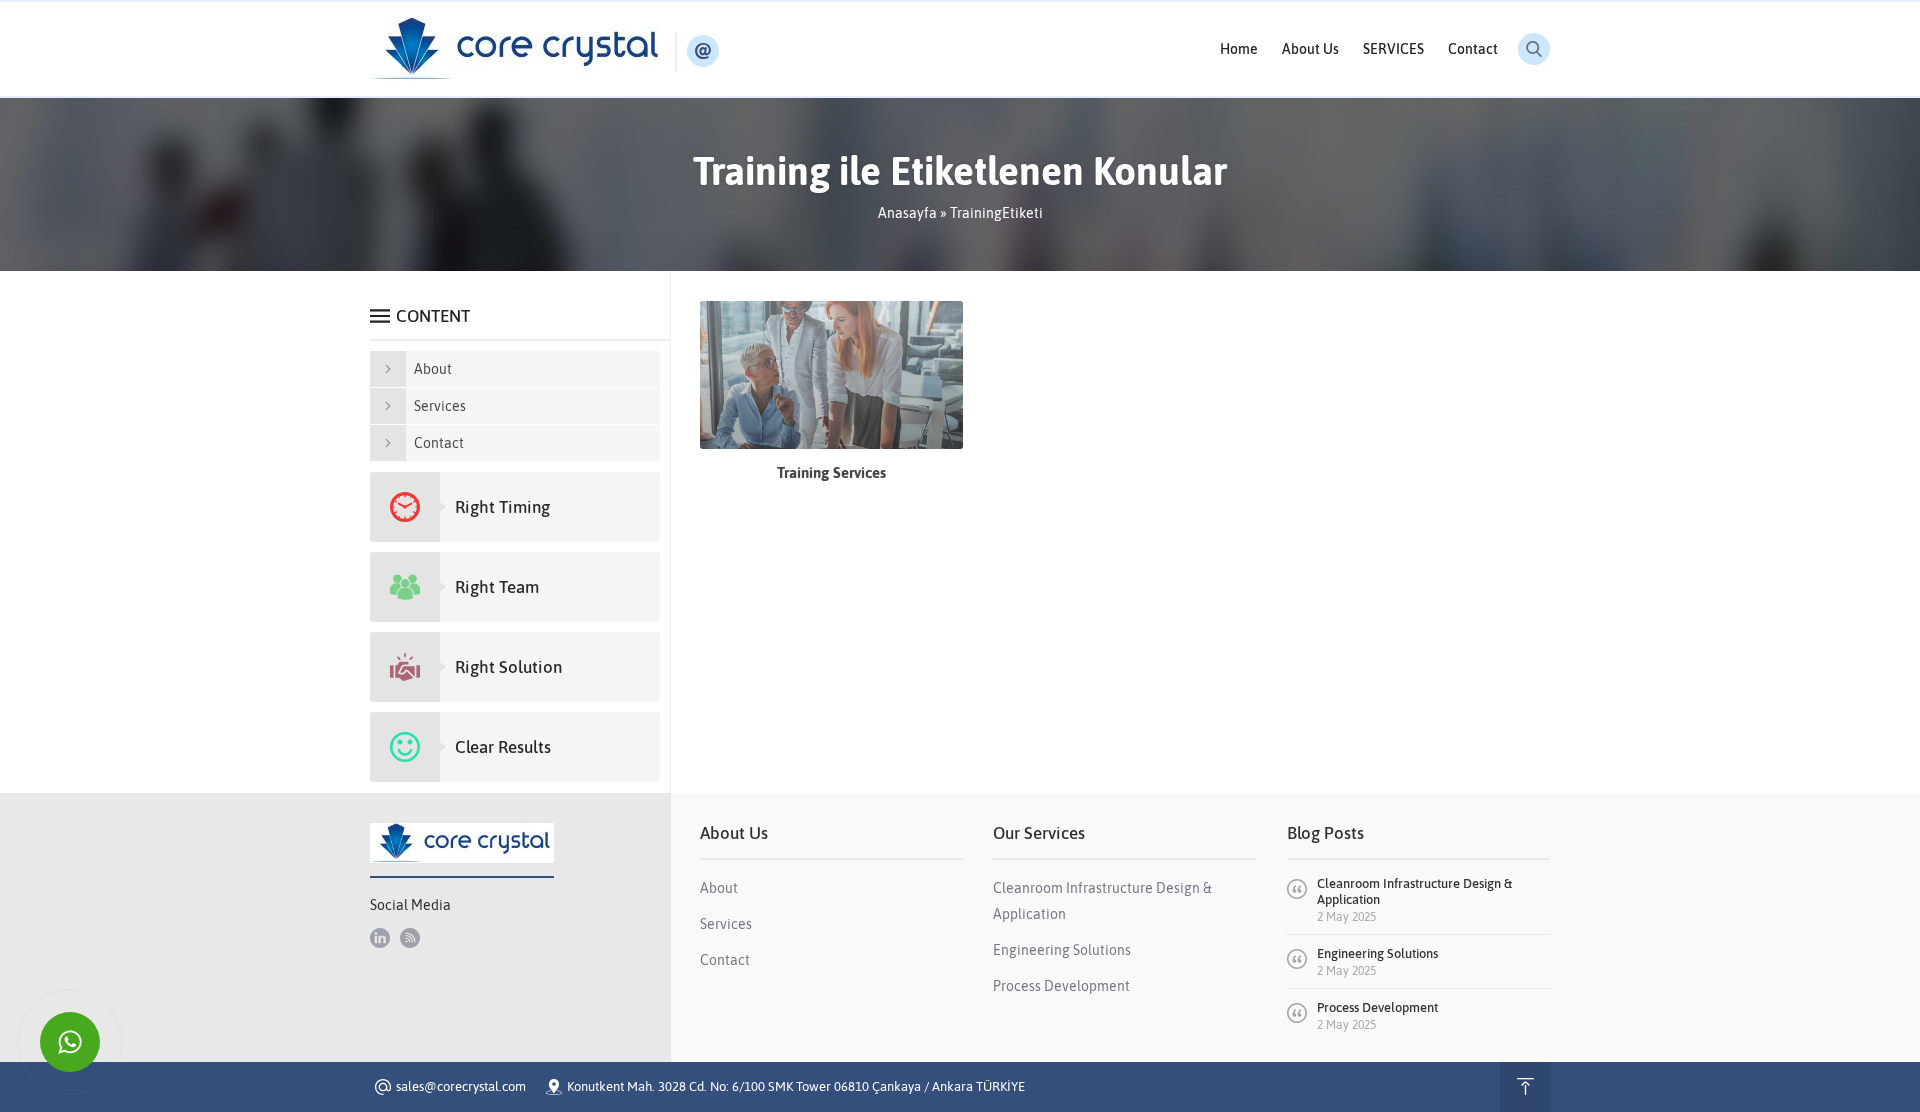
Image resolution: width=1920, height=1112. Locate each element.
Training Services (831, 472)
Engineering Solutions (1377, 953)
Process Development (1377, 1007)
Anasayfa (907, 213)
